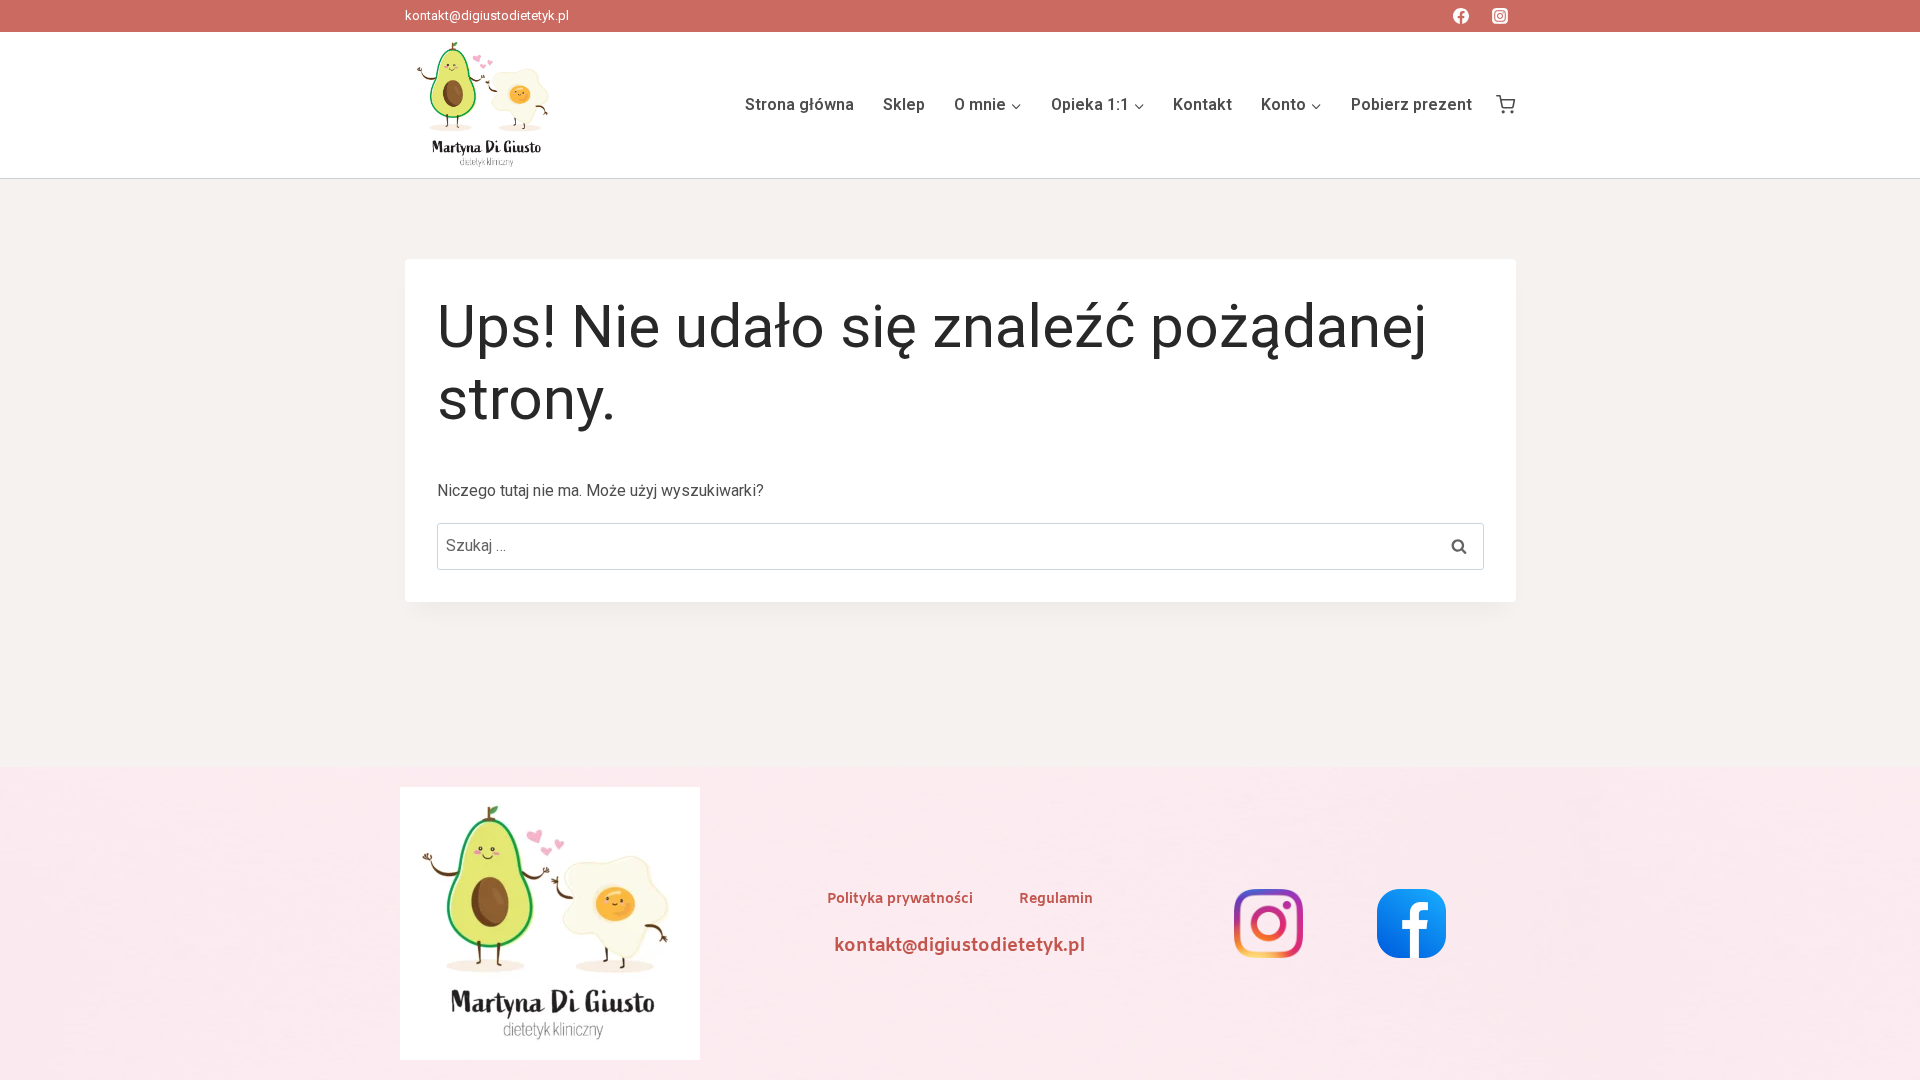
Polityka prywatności (900, 899)
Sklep (904, 104)
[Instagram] (1500, 16)
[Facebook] (1461, 16)
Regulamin (1056, 899)
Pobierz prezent (1411, 104)
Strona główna (799, 104)
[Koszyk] (1505, 105)
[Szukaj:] (960, 545)
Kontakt (1202, 104)
